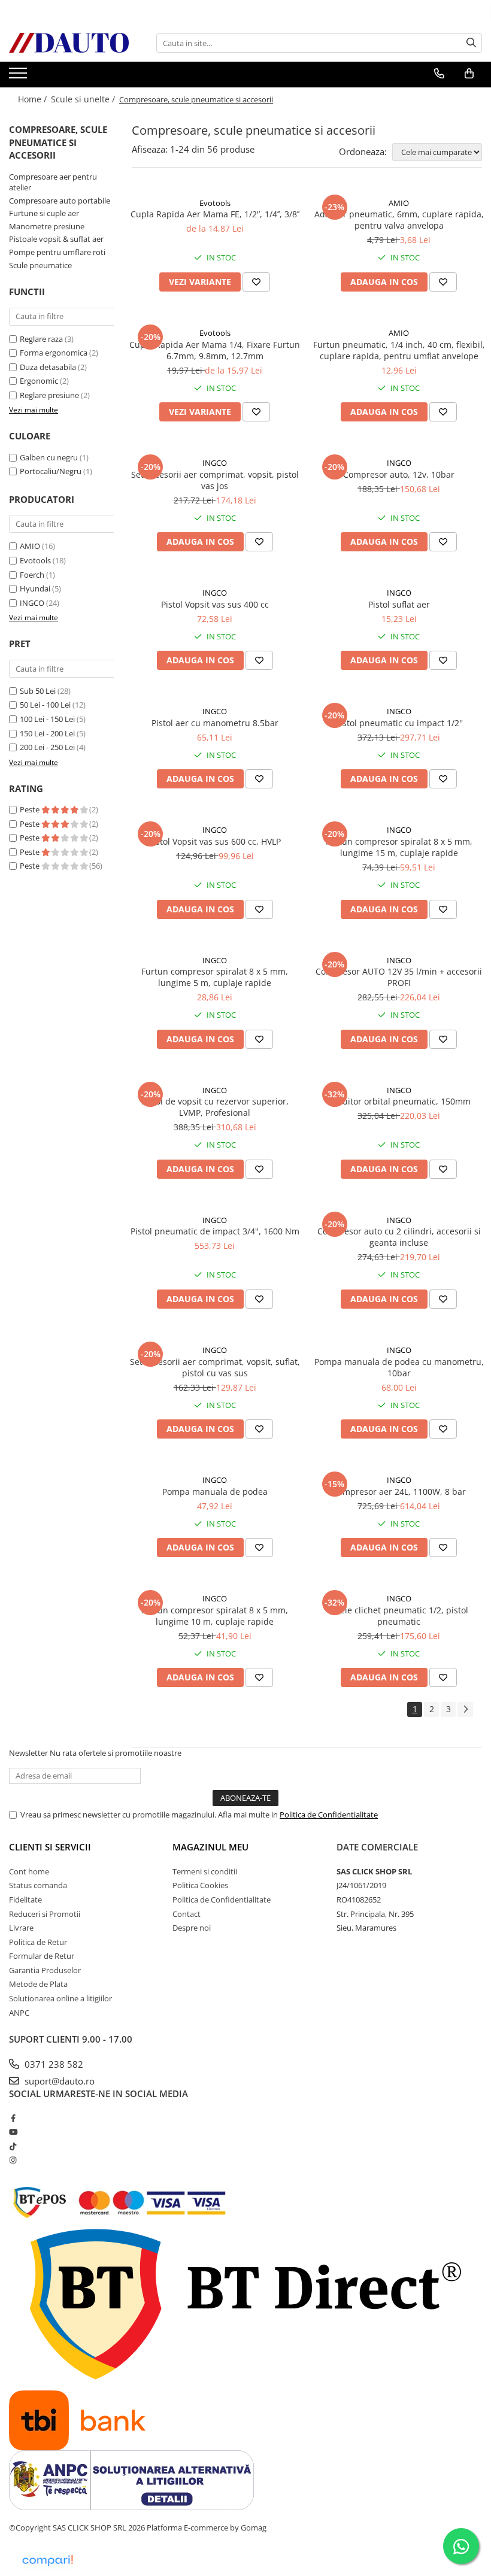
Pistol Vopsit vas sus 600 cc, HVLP (215, 841)
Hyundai (35, 588)
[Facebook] (13, 2118)
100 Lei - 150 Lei (47, 719)
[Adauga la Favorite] (256, 282)
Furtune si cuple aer (44, 213)
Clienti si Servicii (50, 1847)
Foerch (32, 575)
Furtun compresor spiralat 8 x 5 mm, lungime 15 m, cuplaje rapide (399, 847)
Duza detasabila (48, 367)
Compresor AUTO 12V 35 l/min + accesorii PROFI (399, 977)
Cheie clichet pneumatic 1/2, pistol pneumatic (399, 1616)
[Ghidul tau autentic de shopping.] (47, 2561)
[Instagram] (13, 2160)
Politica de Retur (38, 1942)
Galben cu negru (49, 457)
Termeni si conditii (205, 1871)
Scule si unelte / (84, 99)
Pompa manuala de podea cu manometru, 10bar (399, 1367)
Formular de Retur (42, 1956)
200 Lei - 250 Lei (47, 747)
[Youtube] (13, 2132)
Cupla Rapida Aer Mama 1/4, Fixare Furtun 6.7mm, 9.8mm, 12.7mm (215, 350)
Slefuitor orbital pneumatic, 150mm (399, 1101)
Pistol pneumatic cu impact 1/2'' (399, 723)
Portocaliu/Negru (51, 471)
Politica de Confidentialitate (329, 1815)
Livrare (21, 1928)
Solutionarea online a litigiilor (60, 1998)
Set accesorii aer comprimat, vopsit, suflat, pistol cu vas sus (215, 1367)
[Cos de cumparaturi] (469, 74)
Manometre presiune (47, 226)
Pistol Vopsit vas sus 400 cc (215, 604)
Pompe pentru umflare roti (57, 252)
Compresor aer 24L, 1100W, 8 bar (399, 1492)
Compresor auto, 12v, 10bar (399, 474)
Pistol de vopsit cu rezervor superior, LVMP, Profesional (215, 1107)
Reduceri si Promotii (45, 1914)
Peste (31, 809)
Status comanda (38, 1885)
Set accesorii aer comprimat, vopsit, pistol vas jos (215, 480)
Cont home (29, 1871)
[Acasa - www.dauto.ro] (69, 43)
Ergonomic (39, 381)
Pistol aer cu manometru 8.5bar (215, 723)
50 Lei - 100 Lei (45, 705)
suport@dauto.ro (58, 2081)
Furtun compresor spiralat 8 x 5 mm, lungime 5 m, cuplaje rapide (215, 977)
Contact (187, 1914)
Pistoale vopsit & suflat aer (56, 239)
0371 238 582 (53, 2064)
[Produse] (19, 77)
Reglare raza (41, 339)
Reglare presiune (49, 395)
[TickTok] (13, 2146)
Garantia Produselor (45, 1970)
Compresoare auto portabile (60, 201)
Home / (34, 99)
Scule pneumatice (40, 265)
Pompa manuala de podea (215, 1492)
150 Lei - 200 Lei (47, 733)
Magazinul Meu (210, 1847)
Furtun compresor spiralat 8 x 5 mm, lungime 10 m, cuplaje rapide (215, 1616)
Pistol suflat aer (399, 604)
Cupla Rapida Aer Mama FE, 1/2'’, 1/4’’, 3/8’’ (215, 214)
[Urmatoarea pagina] (465, 1709)
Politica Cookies (200, 1885)
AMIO (30, 546)
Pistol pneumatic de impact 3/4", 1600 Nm (215, 1231)
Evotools (35, 560)
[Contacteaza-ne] (439, 74)
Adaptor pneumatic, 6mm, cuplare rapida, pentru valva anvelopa (399, 220)
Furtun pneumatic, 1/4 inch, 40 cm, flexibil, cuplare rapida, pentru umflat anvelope (399, 350)
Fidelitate (25, 1900)
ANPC (19, 2013)
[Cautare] (471, 43)
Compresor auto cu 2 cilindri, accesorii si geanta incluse (399, 1237)
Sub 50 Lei (38, 691)
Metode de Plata (38, 1984)
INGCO (32, 603)
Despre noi (192, 1928)
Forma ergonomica (54, 353)
